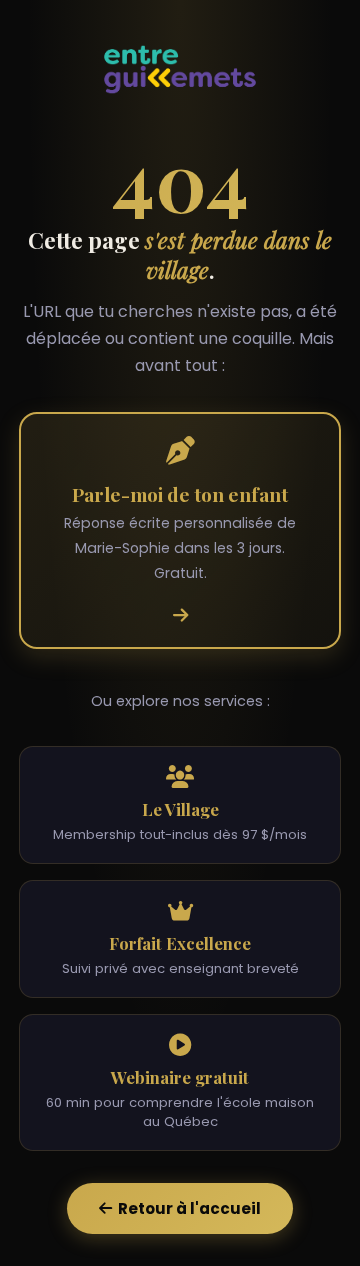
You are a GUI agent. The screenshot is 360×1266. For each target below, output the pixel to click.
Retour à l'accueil (186, 1208)
